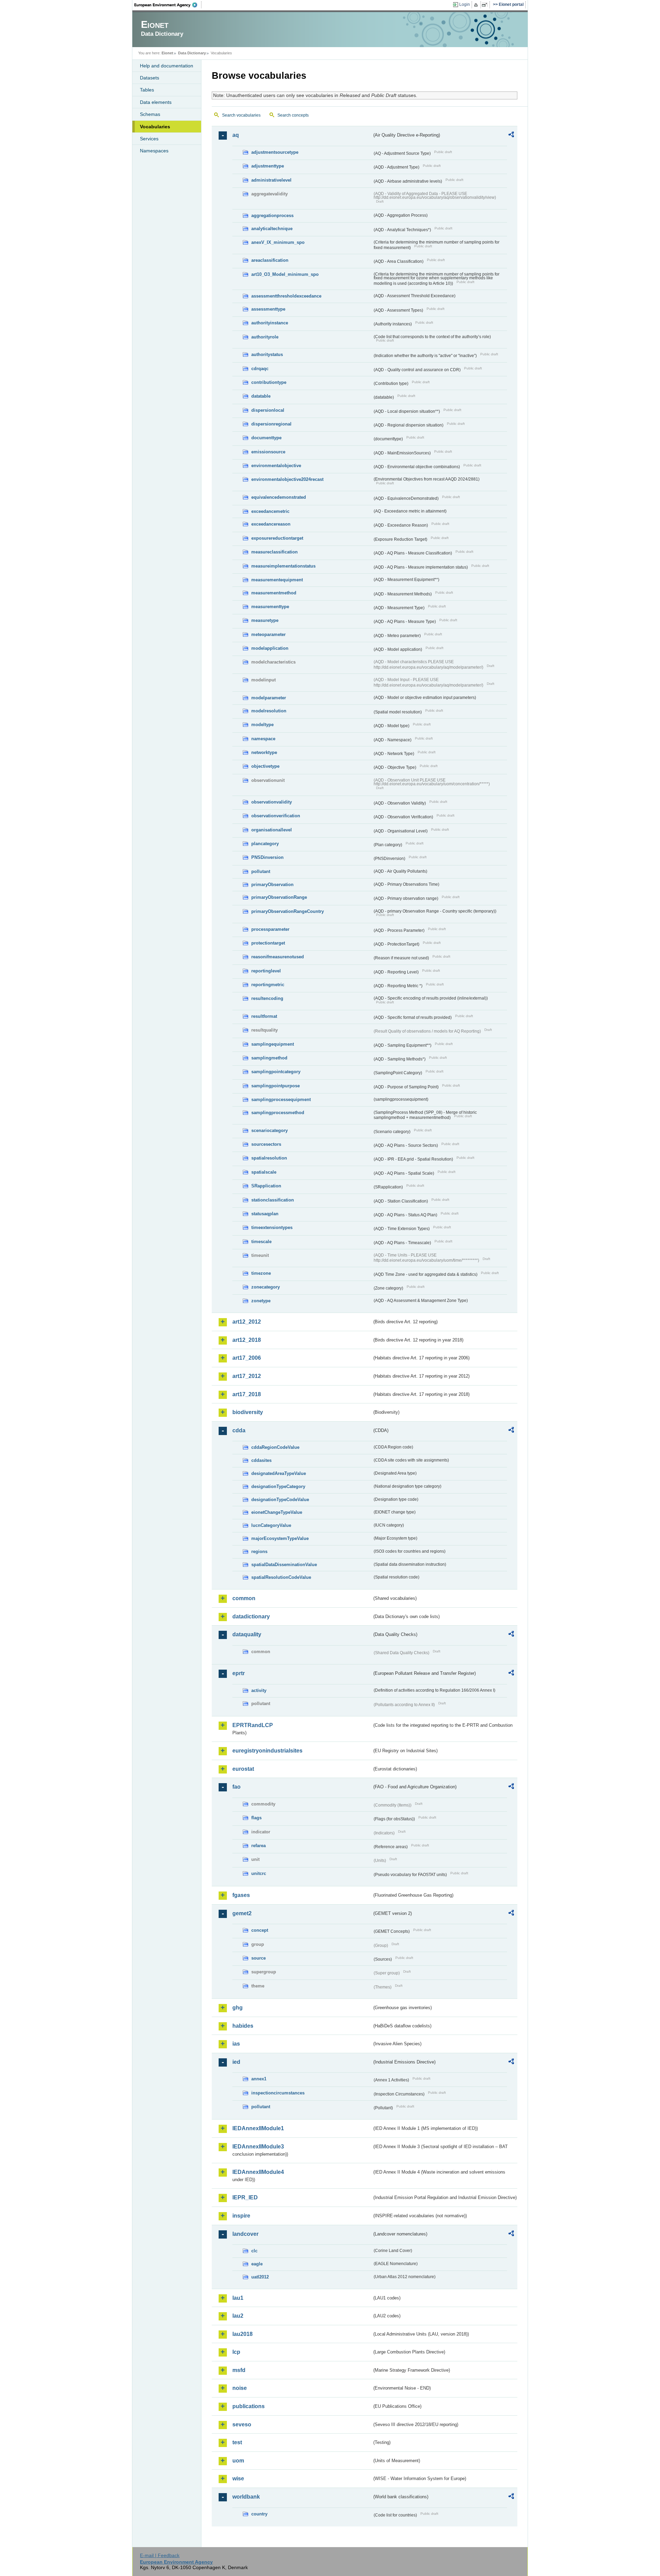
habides (243, 2026)
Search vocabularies (241, 115)
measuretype (265, 620)
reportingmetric (268, 985)
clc (254, 2251)
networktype (264, 752)
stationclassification (273, 1200)
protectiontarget (268, 943)
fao (236, 1787)
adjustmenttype (268, 166)
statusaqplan (265, 1214)
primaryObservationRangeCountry (288, 911)
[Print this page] (477, 5)
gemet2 (242, 1913)
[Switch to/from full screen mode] (486, 5)
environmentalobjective (276, 466)
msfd (239, 2370)
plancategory (265, 844)
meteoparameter (268, 634)
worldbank (246, 2497)
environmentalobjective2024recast (287, 479)
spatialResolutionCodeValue (281, 1577)
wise (238, 2478)
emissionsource (268, 452)
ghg (238, 2008)
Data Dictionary (192, 53)
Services (149, 139)
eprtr (239, 1673)
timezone (261, 1273)
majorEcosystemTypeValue (280, 1538)
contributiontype (269, 382)
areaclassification (270, 260)
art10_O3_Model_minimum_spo (285, 274)
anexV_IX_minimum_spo (278, 242)
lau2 (238, 2316)
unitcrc (259, 1873)
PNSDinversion (267, 857)
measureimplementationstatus (283, 566)
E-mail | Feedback (160, 2555)
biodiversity (248, 1412)
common (244, 1598)
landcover (245, 2234)
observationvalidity (272, 802)
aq (236, 135)
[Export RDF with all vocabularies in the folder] (511, 136)
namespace (263, 739)
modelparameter (269, 698)
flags (256, 1818)
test (237, 2442)
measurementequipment (277, 580)
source (258, 1958)
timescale (261, 1242)
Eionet (167, 53)
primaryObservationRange (279, 897)
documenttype (266, 438)
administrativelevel (271, 180)
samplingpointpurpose (276, 1086)
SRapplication (266, 1186)
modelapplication (270, 648)
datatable (261, 396)
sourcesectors (266, 1144)
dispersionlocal (268, 410)
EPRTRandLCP (253, 1725)
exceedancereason (271, 524)
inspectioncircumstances (278, 2093)
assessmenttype (268, 309)
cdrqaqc (260, 369)
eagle (257, 2264)
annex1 (259, 2079)
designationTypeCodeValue (280, 1500)
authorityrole (265, 337)
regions (259, 1551)
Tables (147, 90)
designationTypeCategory (278, 1486)
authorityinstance (270, 323)
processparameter (270, 929)
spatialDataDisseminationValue (284, 1565)
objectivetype (265, 766)
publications (249, 2406)
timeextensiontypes (272, 1227)
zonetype (261, 1301)
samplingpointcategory (276, 1072)
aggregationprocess (272, 215)
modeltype (262, 725)
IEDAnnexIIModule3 (258, 2147)
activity (259, 1690)
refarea (258, 1846)
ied (236, 2062)
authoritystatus (267, 354)
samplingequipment (273, 1044)
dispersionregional (271, 424)
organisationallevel (272, 830)
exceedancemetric (270, 511)
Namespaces (154, 151)
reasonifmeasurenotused (278, 957)
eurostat (243, 1769)
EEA (168, 5)
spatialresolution (269, 1158)
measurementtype (270, 607)
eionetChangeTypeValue (277, 1512)
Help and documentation (167, 66)
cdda (239, 1430)
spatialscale (264, 1172)
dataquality (247, 1634)
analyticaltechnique (272, 229)
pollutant (261, 871)
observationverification (276, 816)
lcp (236, 2352)
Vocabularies (155, 127)
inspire (241, 2216)
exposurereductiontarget (277, 538)
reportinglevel (266, 971)
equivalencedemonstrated (279, 497)
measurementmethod (274, 593)
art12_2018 (247, 1340)
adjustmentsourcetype (275, 152)
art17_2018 (247, 1394)
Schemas (150, 114)
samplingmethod (269, 1058)
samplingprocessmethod (278, 1113)
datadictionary (251, 1616)
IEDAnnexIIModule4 (258, 2172)
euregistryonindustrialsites (267, 1751)
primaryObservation (272, 885)
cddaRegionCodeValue (275, 1447)
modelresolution (269, 711)
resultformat (264, 1016)
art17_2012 (247, 1376)
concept (260, 1930)
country (259, 2514)
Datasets (150, 78)
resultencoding (267, 998)
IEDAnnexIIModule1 (258, 2128)
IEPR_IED (245, 2197)
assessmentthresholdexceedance (286, 296)
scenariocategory (269, 1130)
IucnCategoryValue (271, 1525)
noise (240, 2388)
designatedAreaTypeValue (279, 1473)
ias (236, 2044)
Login (465, 4)
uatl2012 (260, 2277)
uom (238, 2461)
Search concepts (293, 115)
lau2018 (243, 2334)
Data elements (156, 102)
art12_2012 (247, 1322)
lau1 (238, 2298)
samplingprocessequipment (281, 1100)
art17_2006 (247, 1358)
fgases (241, 1895)
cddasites (261, 1460)
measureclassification (274, 552)
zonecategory (266, 1287)
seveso (242, 2424)
